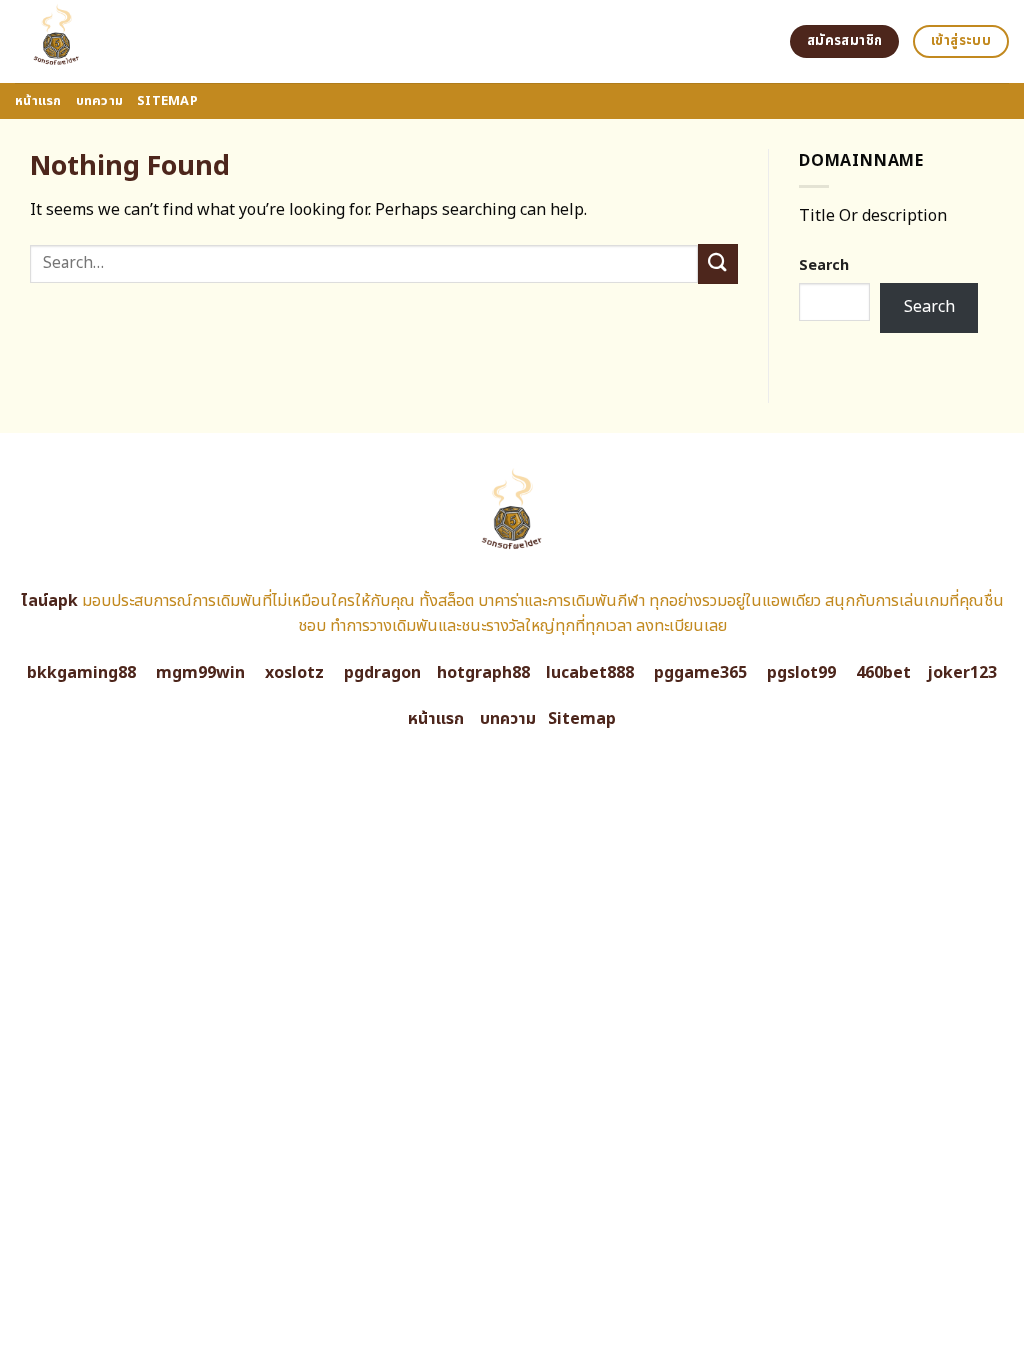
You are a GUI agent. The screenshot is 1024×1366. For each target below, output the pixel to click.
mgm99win (200, 673)
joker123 (962, 673)
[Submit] (718, 263)
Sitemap (167, 101)
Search (824, 265)
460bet (883, 673)
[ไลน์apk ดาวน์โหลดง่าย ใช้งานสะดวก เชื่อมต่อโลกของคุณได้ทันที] (132, 41)
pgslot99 (801, 673)
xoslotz (294, 673)
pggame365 (700, 673)
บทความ (100, 101)
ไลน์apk (49, 601)
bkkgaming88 (81, 673)
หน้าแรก (38, 101)
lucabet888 (590, 673)
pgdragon (382, 673)
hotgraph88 (483, 673)
